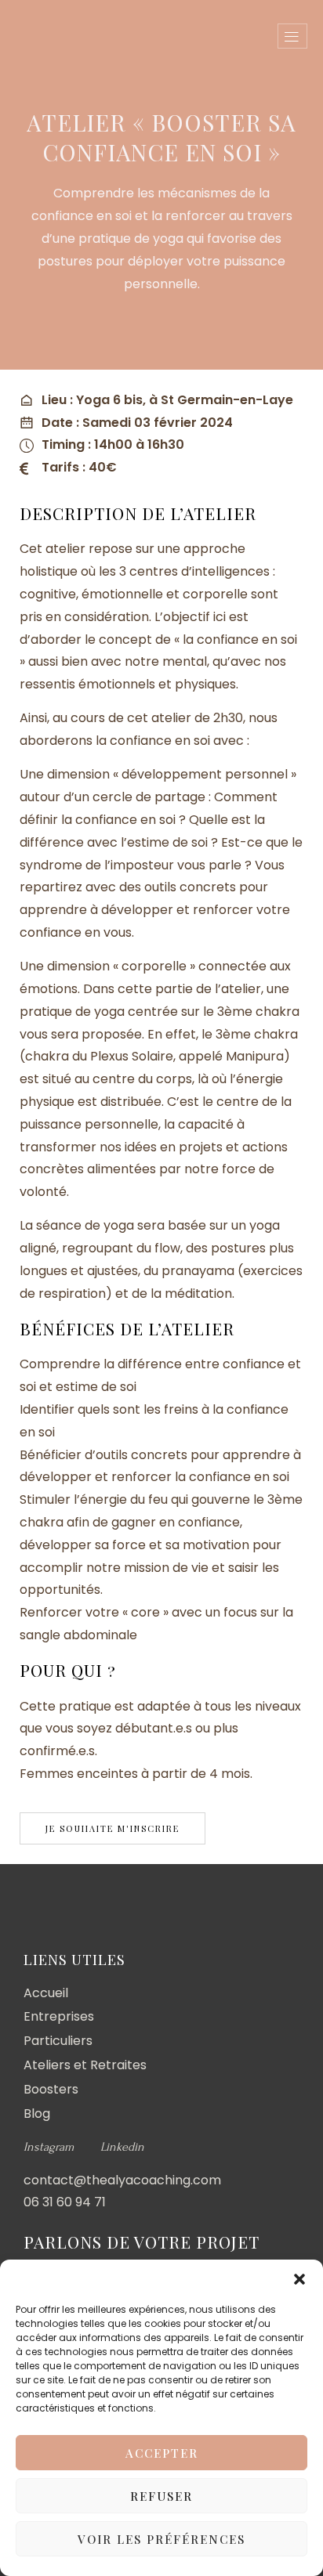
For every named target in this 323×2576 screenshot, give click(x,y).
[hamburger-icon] (292, 36)
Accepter (162, 2453)
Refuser (161, 2496)
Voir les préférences (161, 2539)
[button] (299, 2279)
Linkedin (122, 2147)
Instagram (49, 2147)
